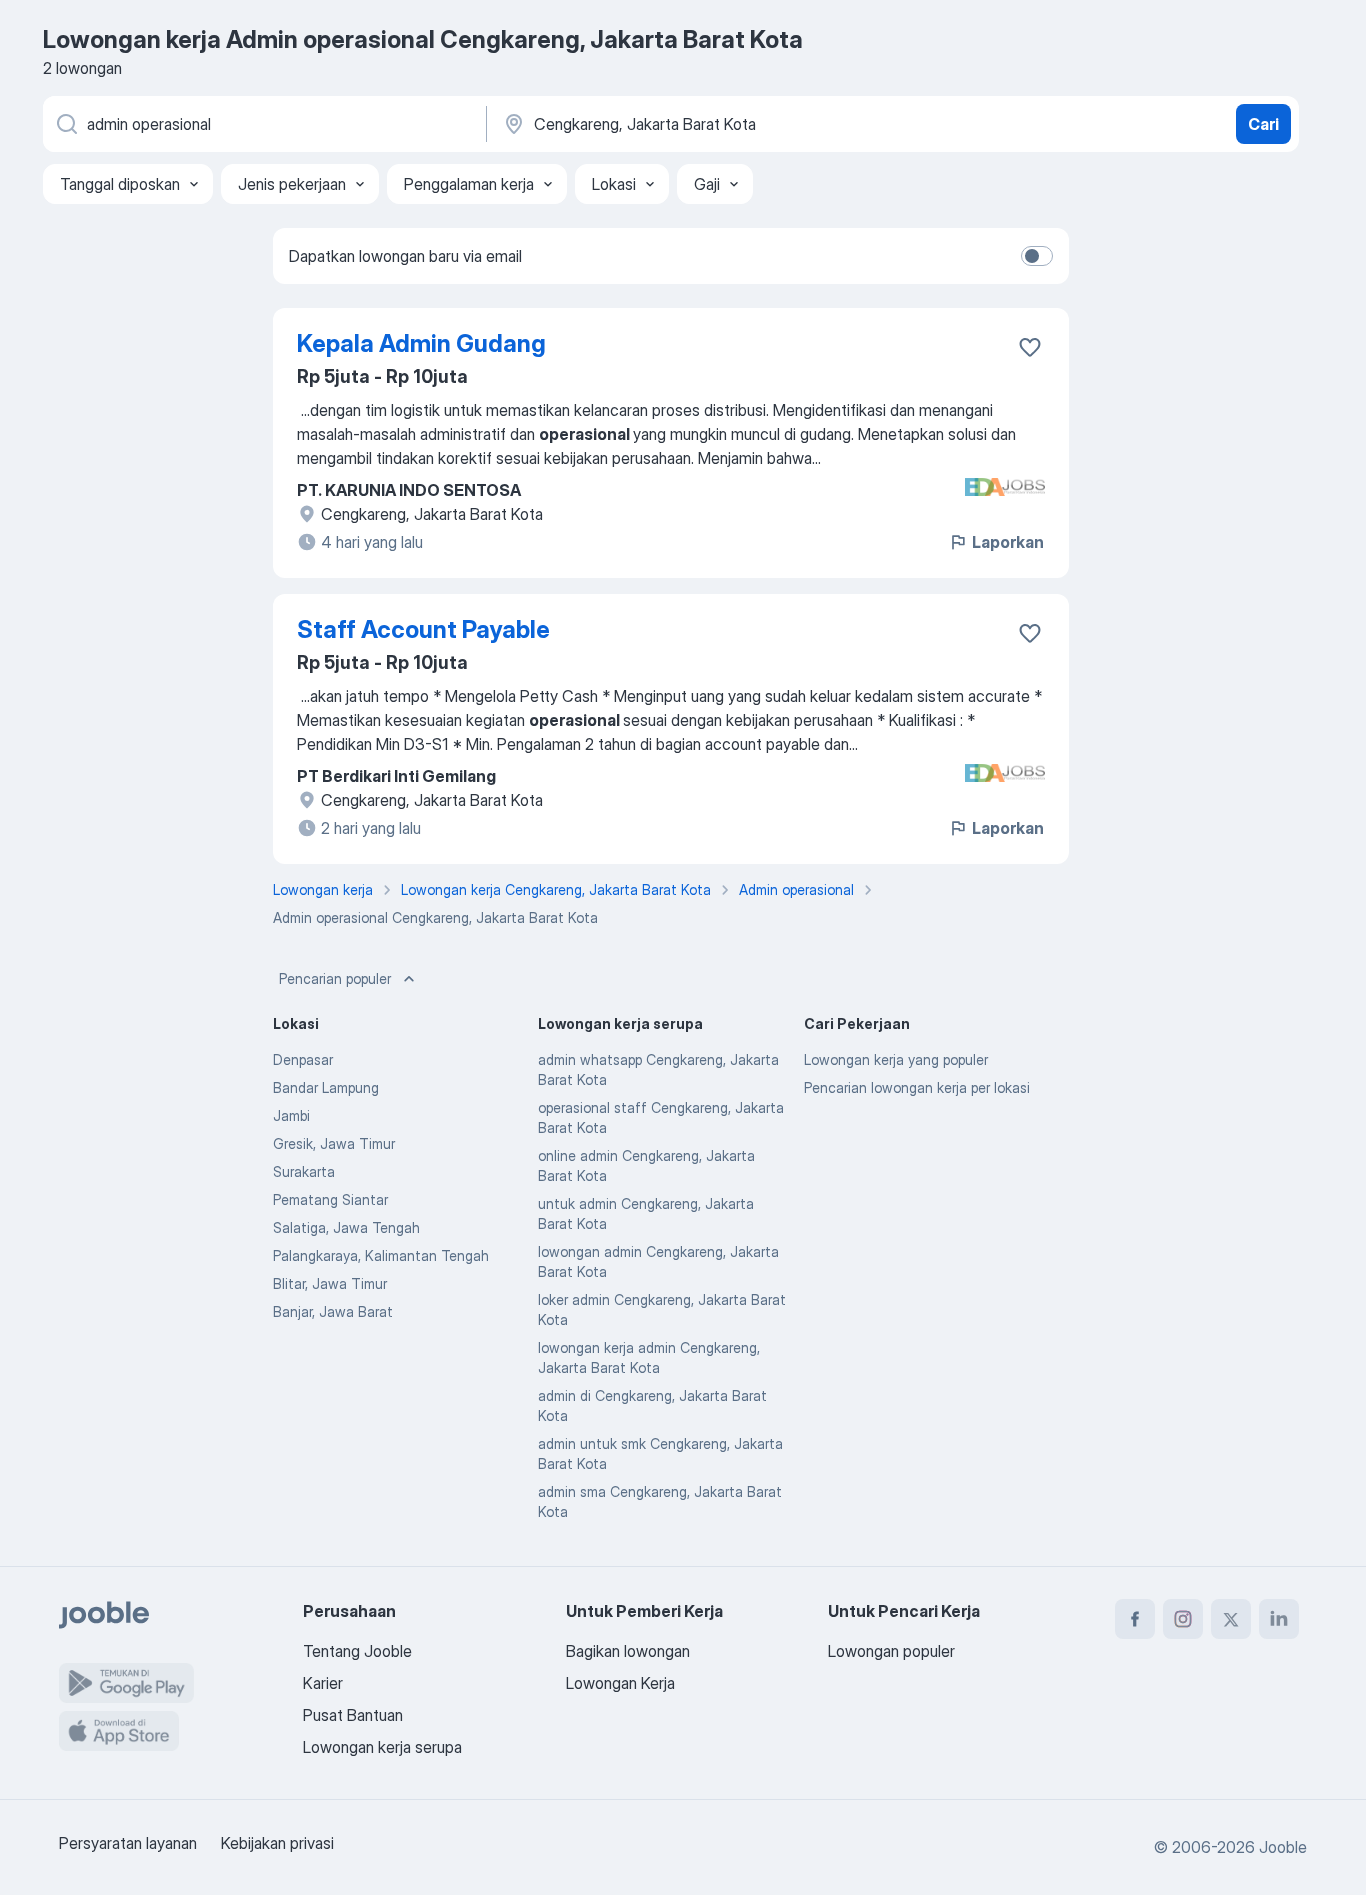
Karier (323, 1683)
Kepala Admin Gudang (421, 343)
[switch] (1037, 256)
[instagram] (1183, 1619)
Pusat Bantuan (353, 1715)
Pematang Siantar (330, 1199)
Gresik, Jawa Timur (334, 1143)
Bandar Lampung (326, 1087)
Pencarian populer (335, 978)
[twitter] (1231, 1619)
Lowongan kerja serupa (382, 1747)
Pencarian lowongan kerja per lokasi (917, 1087)
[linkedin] (1279, 1619)
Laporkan (1008, 542)
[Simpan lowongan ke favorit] (1030, 347)
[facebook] (1135, 1619)
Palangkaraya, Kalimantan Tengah (381, 1255)
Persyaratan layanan (128, 1843)
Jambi (291, 1115)
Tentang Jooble (357, 1651)
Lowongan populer (891, 1651)
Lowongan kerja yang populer (896, 1059)
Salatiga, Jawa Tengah (346, 1227)
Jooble (1283, 1847)
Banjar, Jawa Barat (333, 1311)
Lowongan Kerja (620, 1683)
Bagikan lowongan (628, 1651)
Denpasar (303, 1059)
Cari (1263, 124)
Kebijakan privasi (277, 1843)
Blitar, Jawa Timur (330, 1283)
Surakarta (304, 1171)
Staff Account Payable (423, 629)
